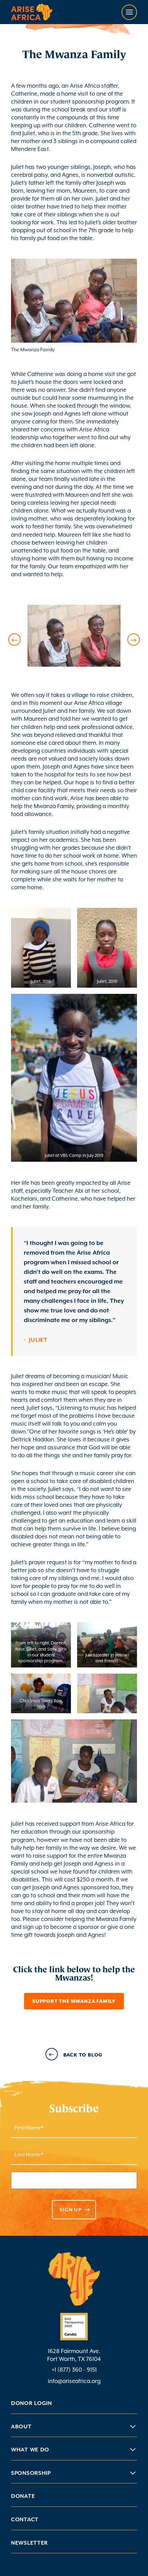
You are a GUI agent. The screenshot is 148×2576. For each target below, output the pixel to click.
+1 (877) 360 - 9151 (74, 2370)
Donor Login (31, 2403)
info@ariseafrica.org (74, 2381)
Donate (23, 2496)
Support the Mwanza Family (74, 2001)
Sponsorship (31, 2473)
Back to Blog (83, 2055)
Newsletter (29, 2543)
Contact (25, 2520)
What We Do (30, 2450)
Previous (14, 640)
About (21, 2427)
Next (134, 640)
